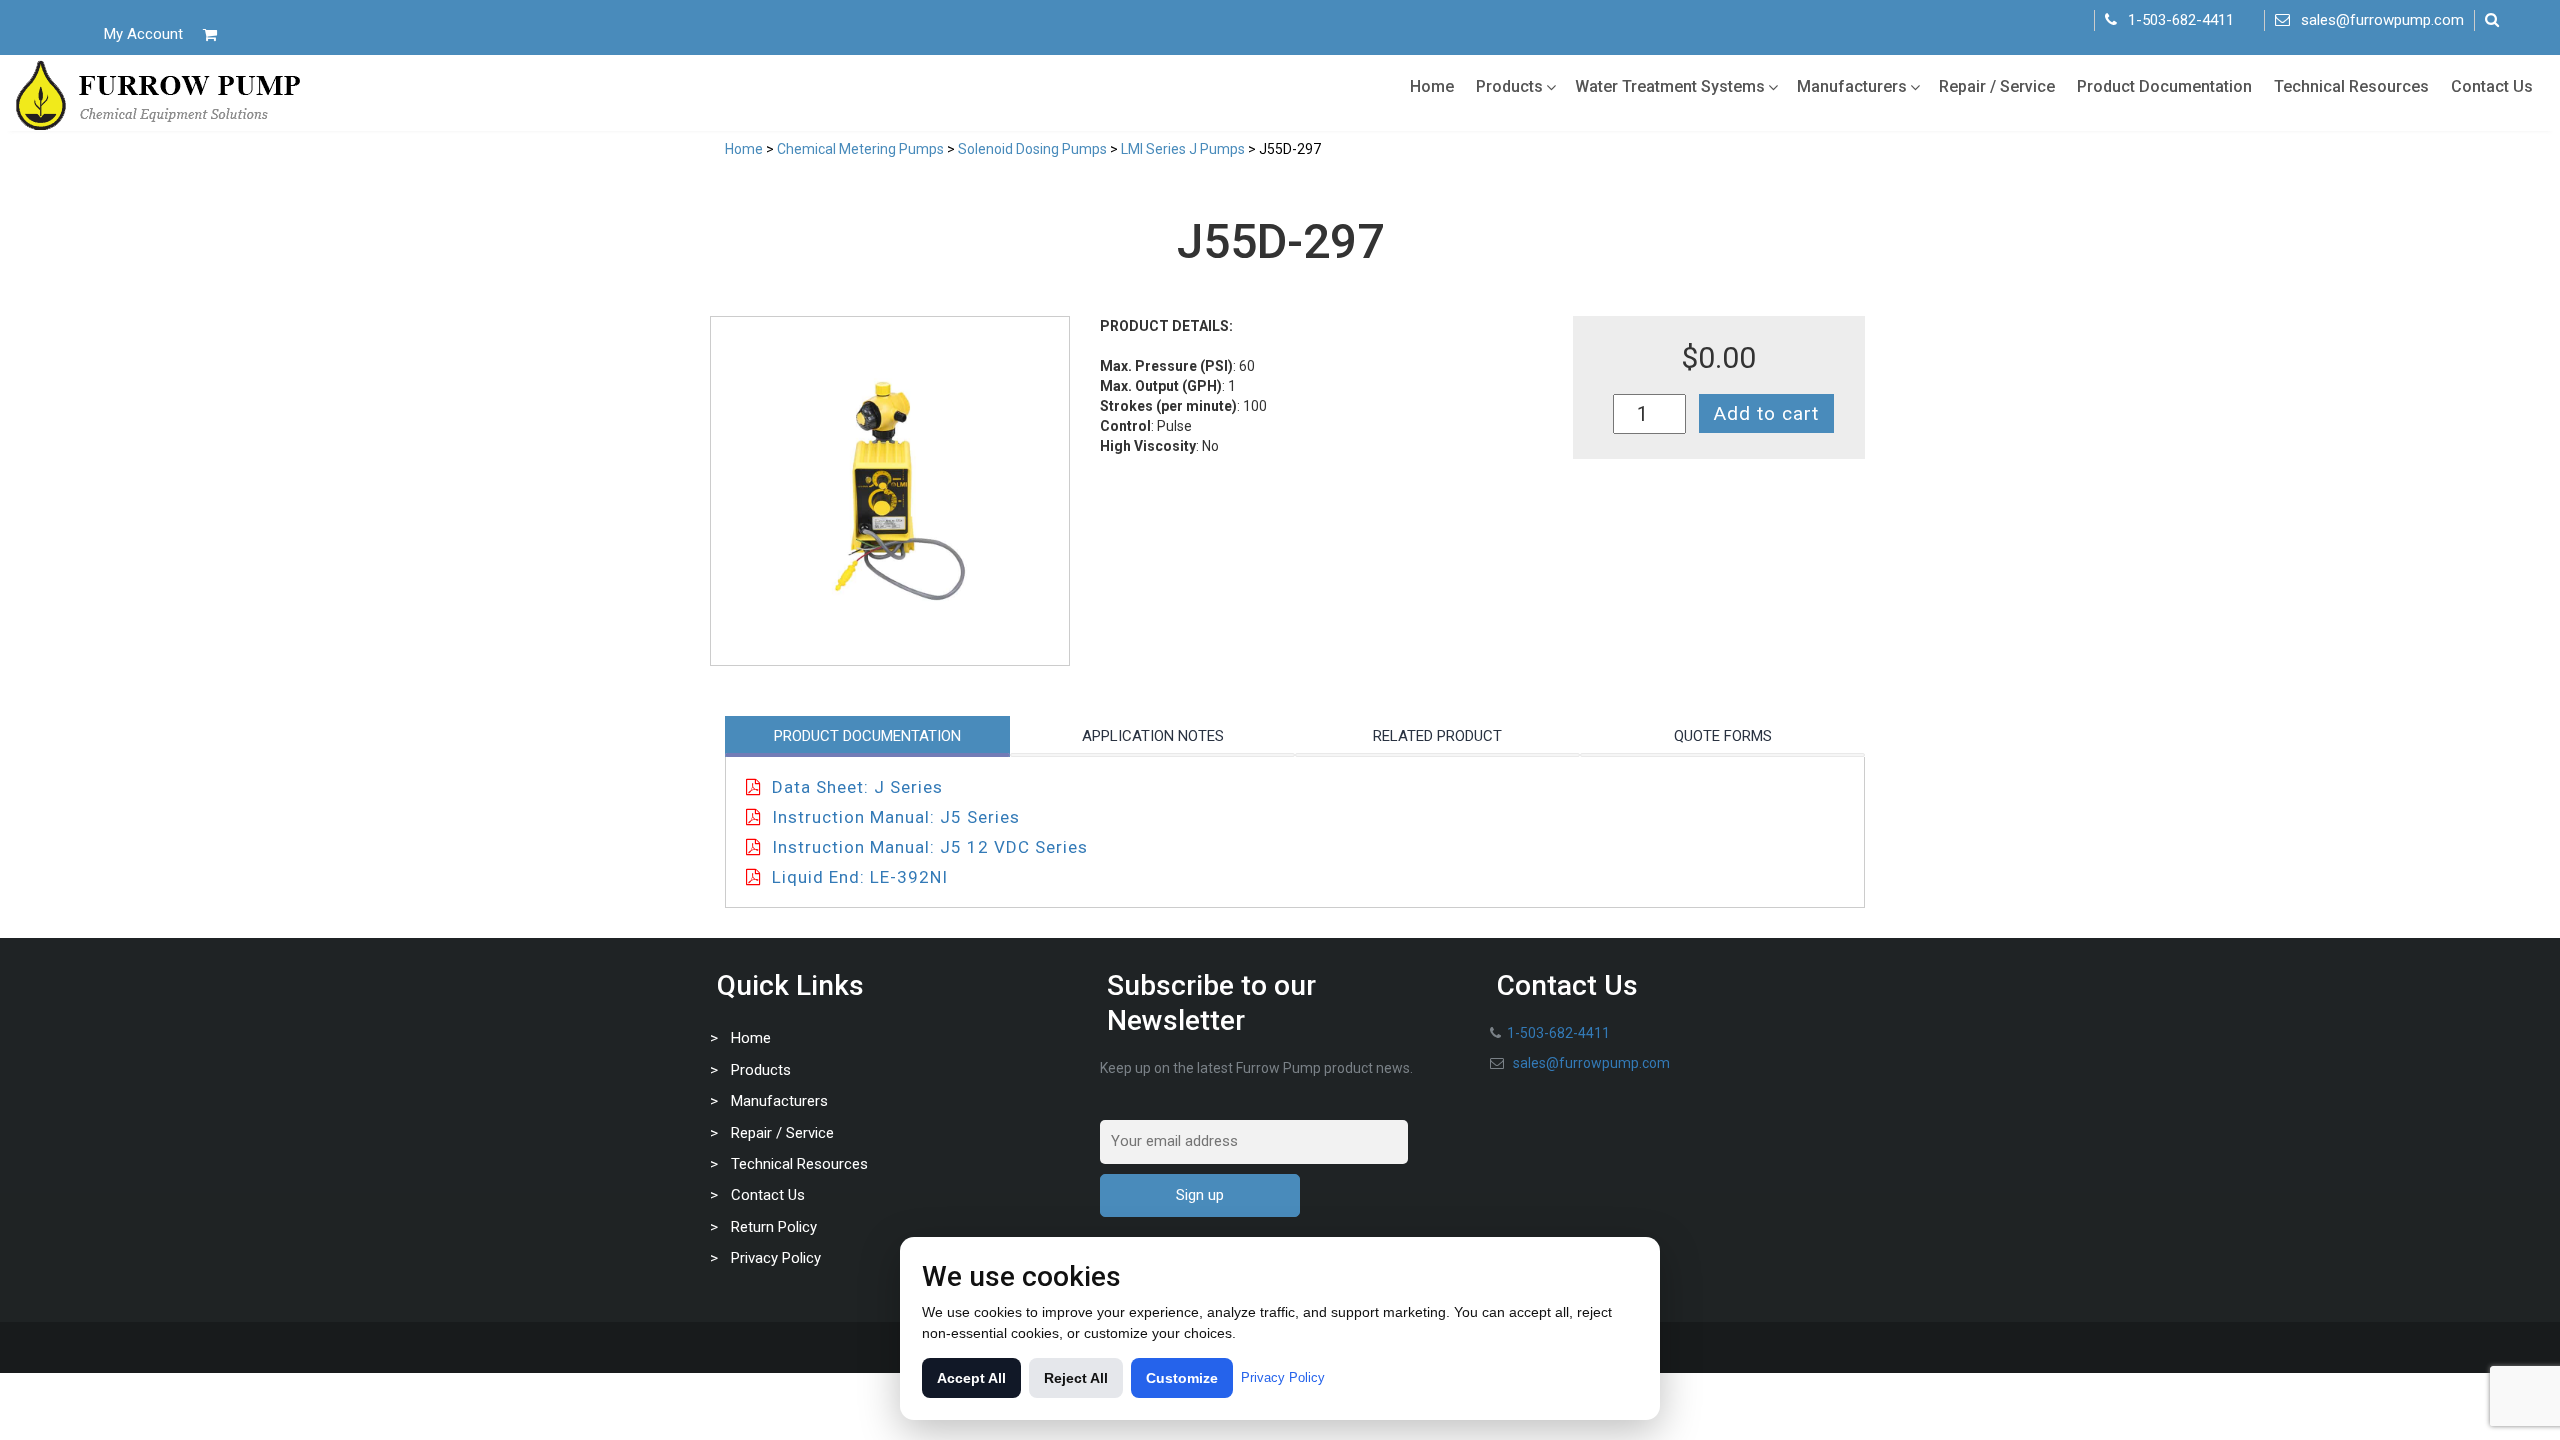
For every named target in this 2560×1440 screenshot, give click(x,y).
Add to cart (1766, 413)
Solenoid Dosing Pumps (1032, 149)
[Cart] (210, 34)
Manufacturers (1852, 86)
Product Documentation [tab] (867, 736)
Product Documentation (2164, 86)
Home (1432, 86)
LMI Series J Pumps (1183, 149)
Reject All (1076, 1378)
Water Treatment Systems (1670, 86)
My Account (143, 34)
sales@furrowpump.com (2382, 20)
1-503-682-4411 (2181, 20)
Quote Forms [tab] (1723, 736)
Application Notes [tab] (1153, 736)
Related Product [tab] (1437, 736)
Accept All (971, 1378)
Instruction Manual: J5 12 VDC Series (930, 847)
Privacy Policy (776, 1258)
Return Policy (774, 1227)
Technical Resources (2351, 86)
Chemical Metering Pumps (860, 149)
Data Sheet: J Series (857, 787)
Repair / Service (1997, 86)
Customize (1182, 1378)
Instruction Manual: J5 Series (896, 817)
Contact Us (2492, 86)
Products (1509, 86)
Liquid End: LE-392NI (860, 877)
